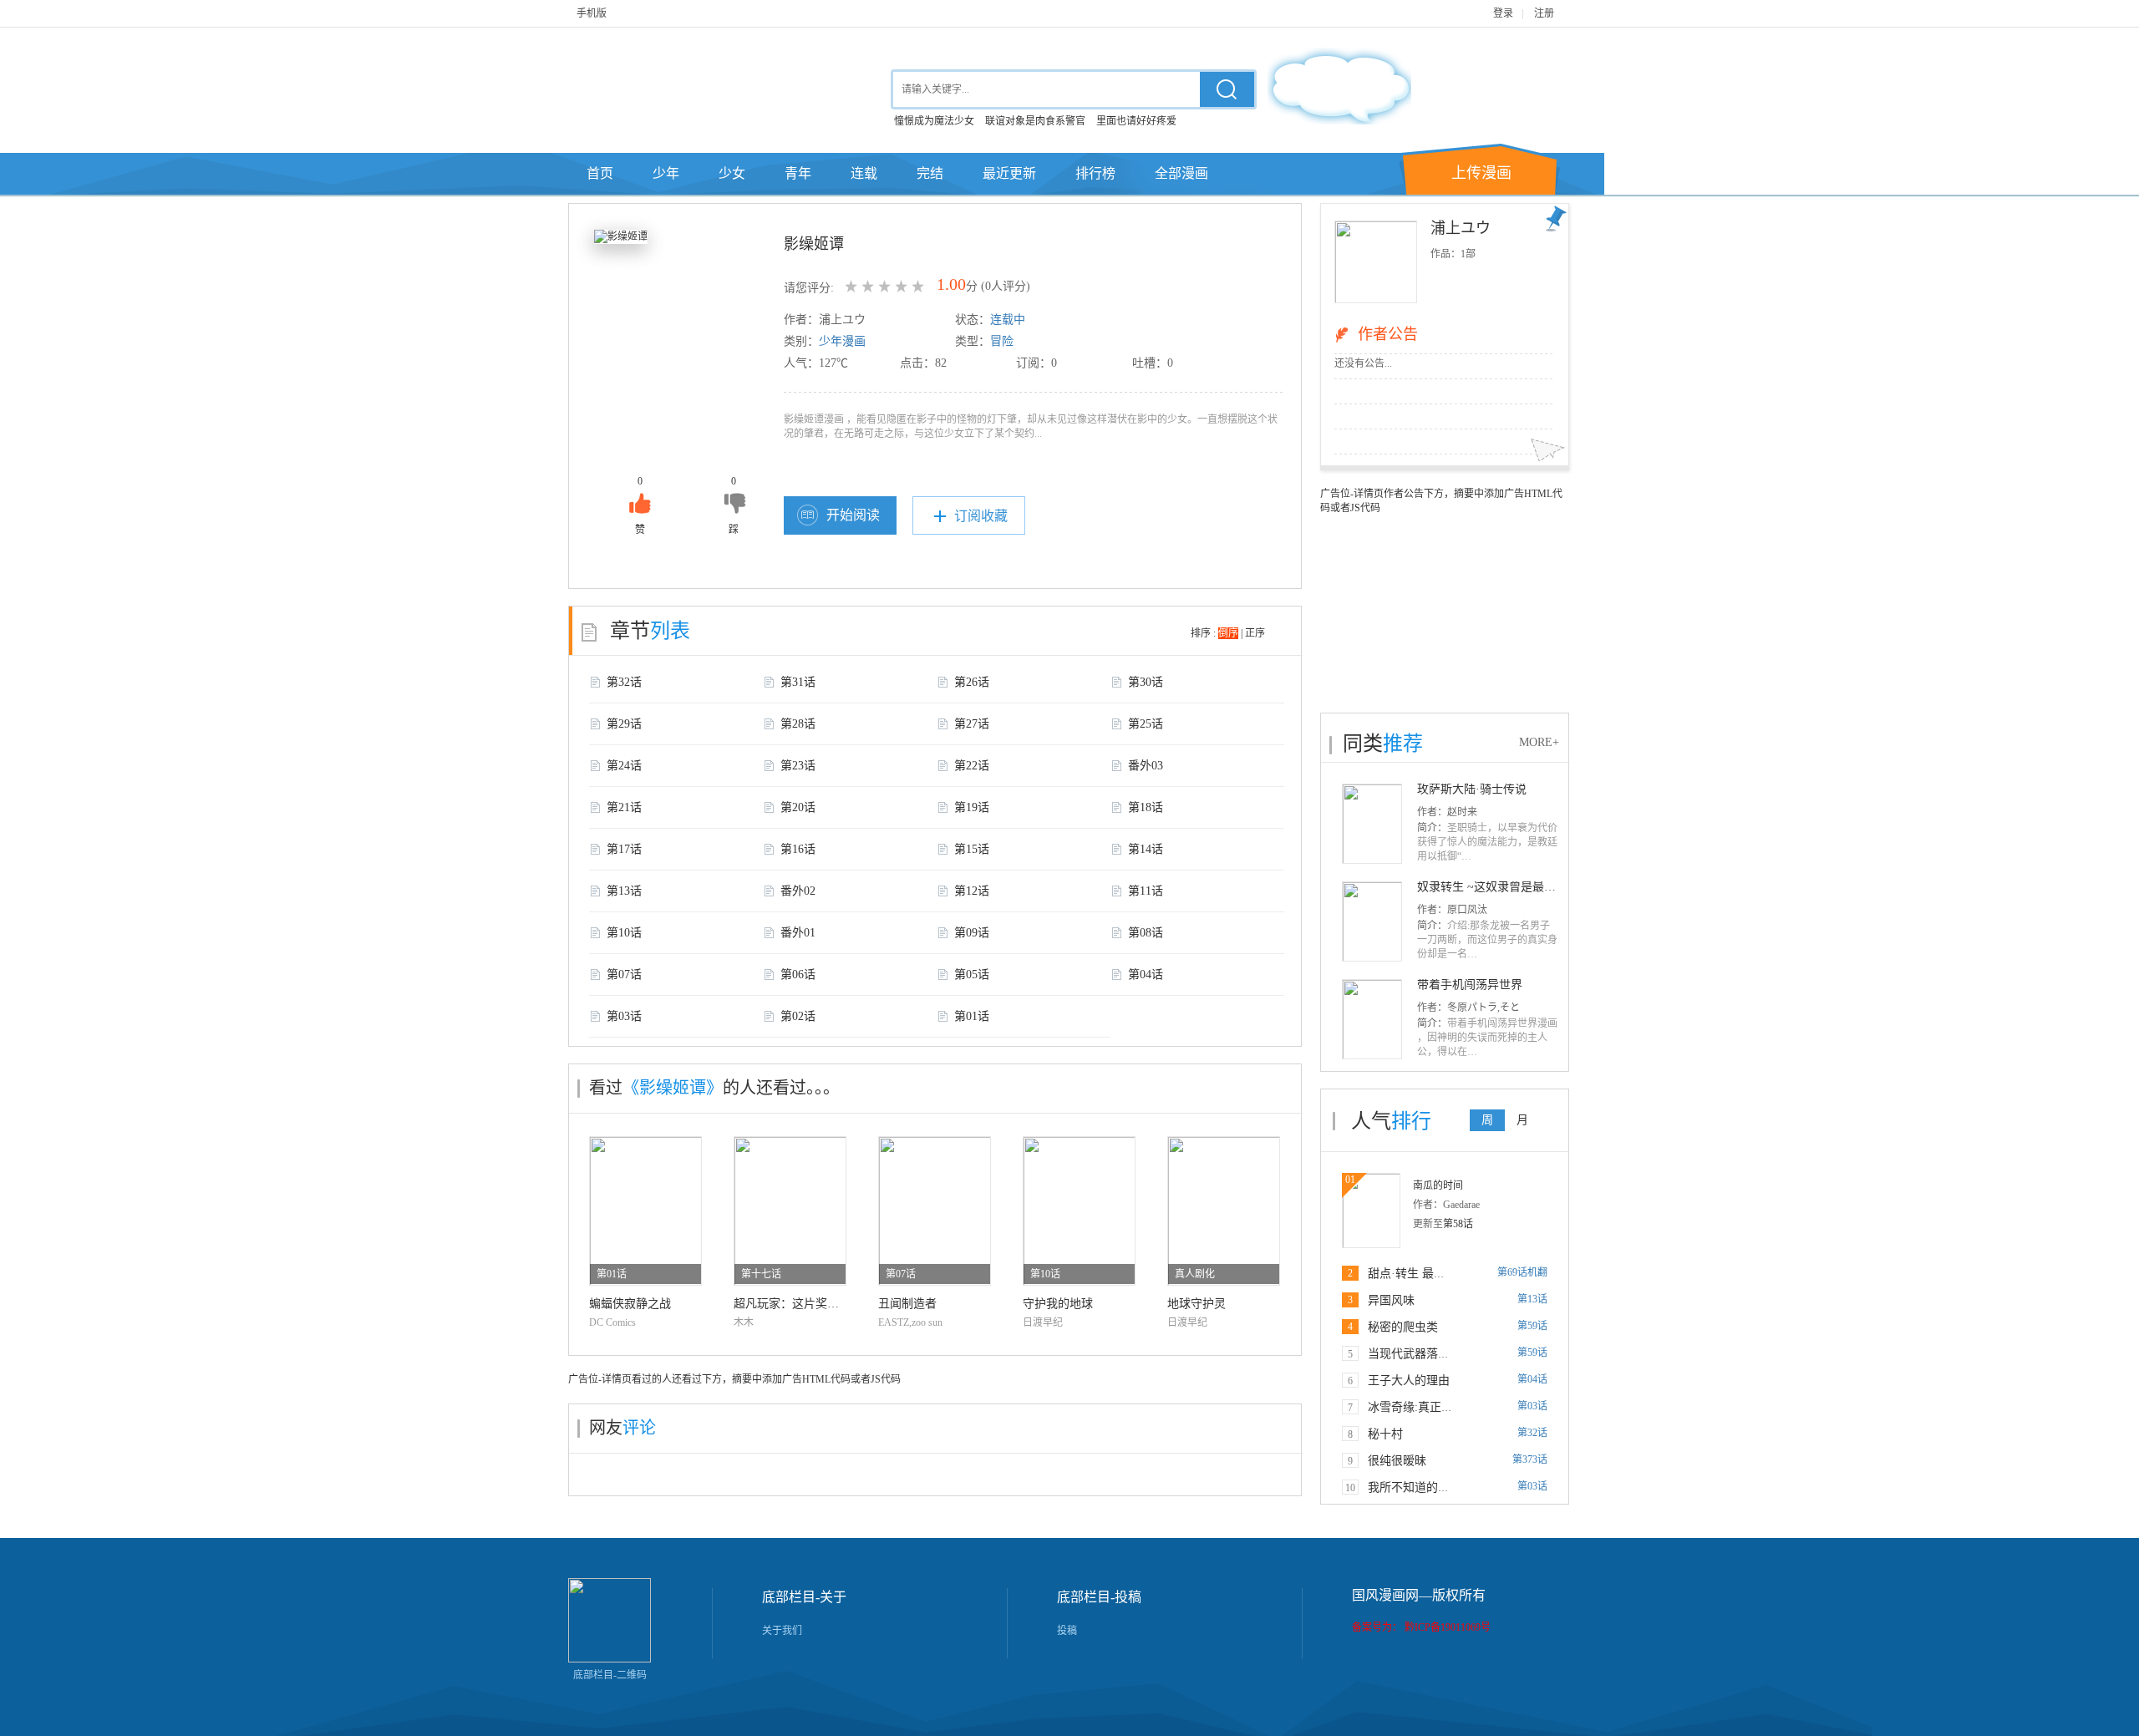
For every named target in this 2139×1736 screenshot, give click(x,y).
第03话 (1532, 1406)
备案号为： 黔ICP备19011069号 (1421, 1627)
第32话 (1532, 1433)
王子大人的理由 (1409, 1381)
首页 (600, 173)
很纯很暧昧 (1397, 1461)
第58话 (1458, 1224)
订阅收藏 (981, 516)
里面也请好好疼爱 (1136, 121)
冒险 (1002, 341)
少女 (732, 173)
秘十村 (1385, 1434)
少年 (666, 173)
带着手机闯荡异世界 (1470, 985)
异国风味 (1391, 1300)
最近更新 (1009, 173)
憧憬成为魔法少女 (934, 121)
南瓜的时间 (1438, 1185)
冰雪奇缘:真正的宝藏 (1422, 1407)
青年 (798, 173)
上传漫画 (1481, 173)
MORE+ (1539, 742)
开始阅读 (853, 515)
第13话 (1532, 1299)
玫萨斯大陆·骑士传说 (1472, 789)
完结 (930, 173)
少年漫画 (842, 341)
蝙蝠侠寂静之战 (630, 1304)
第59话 (1532, 1326)
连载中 (1008, 320)
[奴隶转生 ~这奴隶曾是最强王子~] (1372, 921)
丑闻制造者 (907, 1304)
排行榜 (1095, 173)
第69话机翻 (1522, 1272)
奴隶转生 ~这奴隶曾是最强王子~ (1501, 887)
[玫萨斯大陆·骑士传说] (1372, 823)
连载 (864, 173)
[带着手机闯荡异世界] (1372, 1018)
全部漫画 (1181, 173)
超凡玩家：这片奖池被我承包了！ (821, 1304)
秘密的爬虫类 (1403, 1327)
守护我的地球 (1058, 1304)
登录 (1503, 13)
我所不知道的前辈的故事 (1432, 1487)
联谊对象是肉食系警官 (1035, 121)
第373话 (1530, 1459)
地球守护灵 (1197, 1304)
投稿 (1067, 1631)
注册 (1544, 13)
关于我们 (782, 1631)
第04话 (1532, 1379)
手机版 (592, 13)
